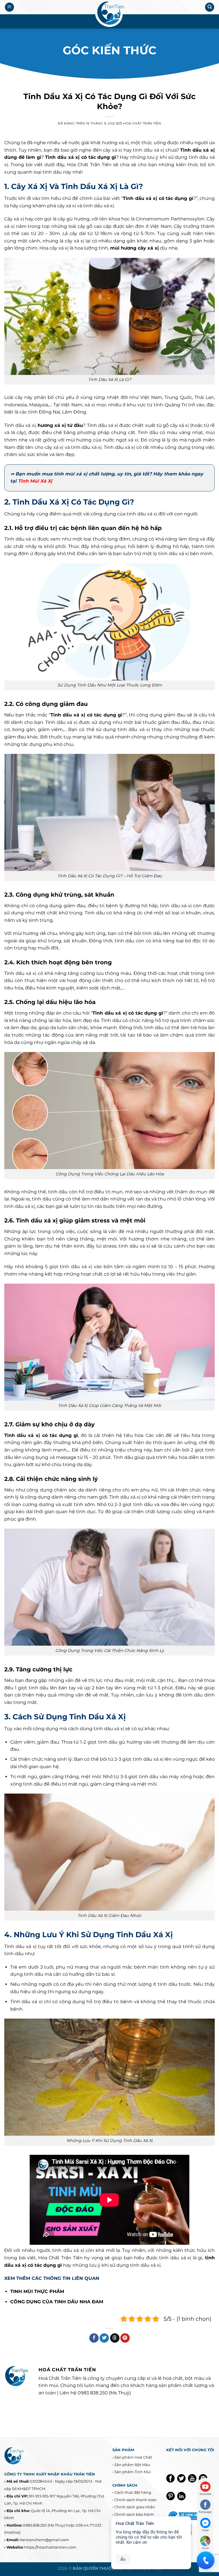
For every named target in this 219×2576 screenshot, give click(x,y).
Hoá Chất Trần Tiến (142, 123)
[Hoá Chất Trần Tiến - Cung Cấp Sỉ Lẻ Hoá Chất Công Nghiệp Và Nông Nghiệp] (109, 14)
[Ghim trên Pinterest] (125, 2338)
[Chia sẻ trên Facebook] (94, 2338)
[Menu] (9, 7)
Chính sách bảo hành (134, 2514)
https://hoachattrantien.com (50, 2547)
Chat (205, 2530)
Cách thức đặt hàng (133, 2492)
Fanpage (205, 2512)
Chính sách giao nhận (135, 2507)
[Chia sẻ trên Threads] (115, 2338)
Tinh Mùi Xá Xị (35, 481)
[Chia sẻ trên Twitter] (104, 2338)
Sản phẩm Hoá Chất (133, 2457)
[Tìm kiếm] (210, 7)
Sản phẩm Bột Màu (132, 2465)
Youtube (205, 2494)
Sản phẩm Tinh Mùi (133, 2472)
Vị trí (205, 2548)
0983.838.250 (35, 2525)
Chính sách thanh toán (136, 2500)
